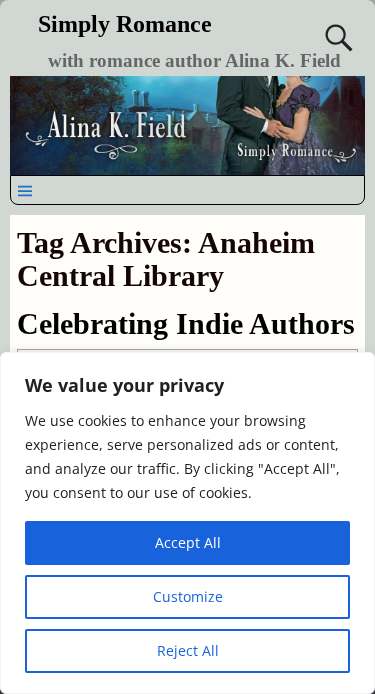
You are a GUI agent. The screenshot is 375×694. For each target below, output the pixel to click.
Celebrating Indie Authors (186, 323)
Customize (188, 596)
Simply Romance (125, 24)
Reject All (188, 650)
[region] (187, 523)
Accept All (188, 542)
